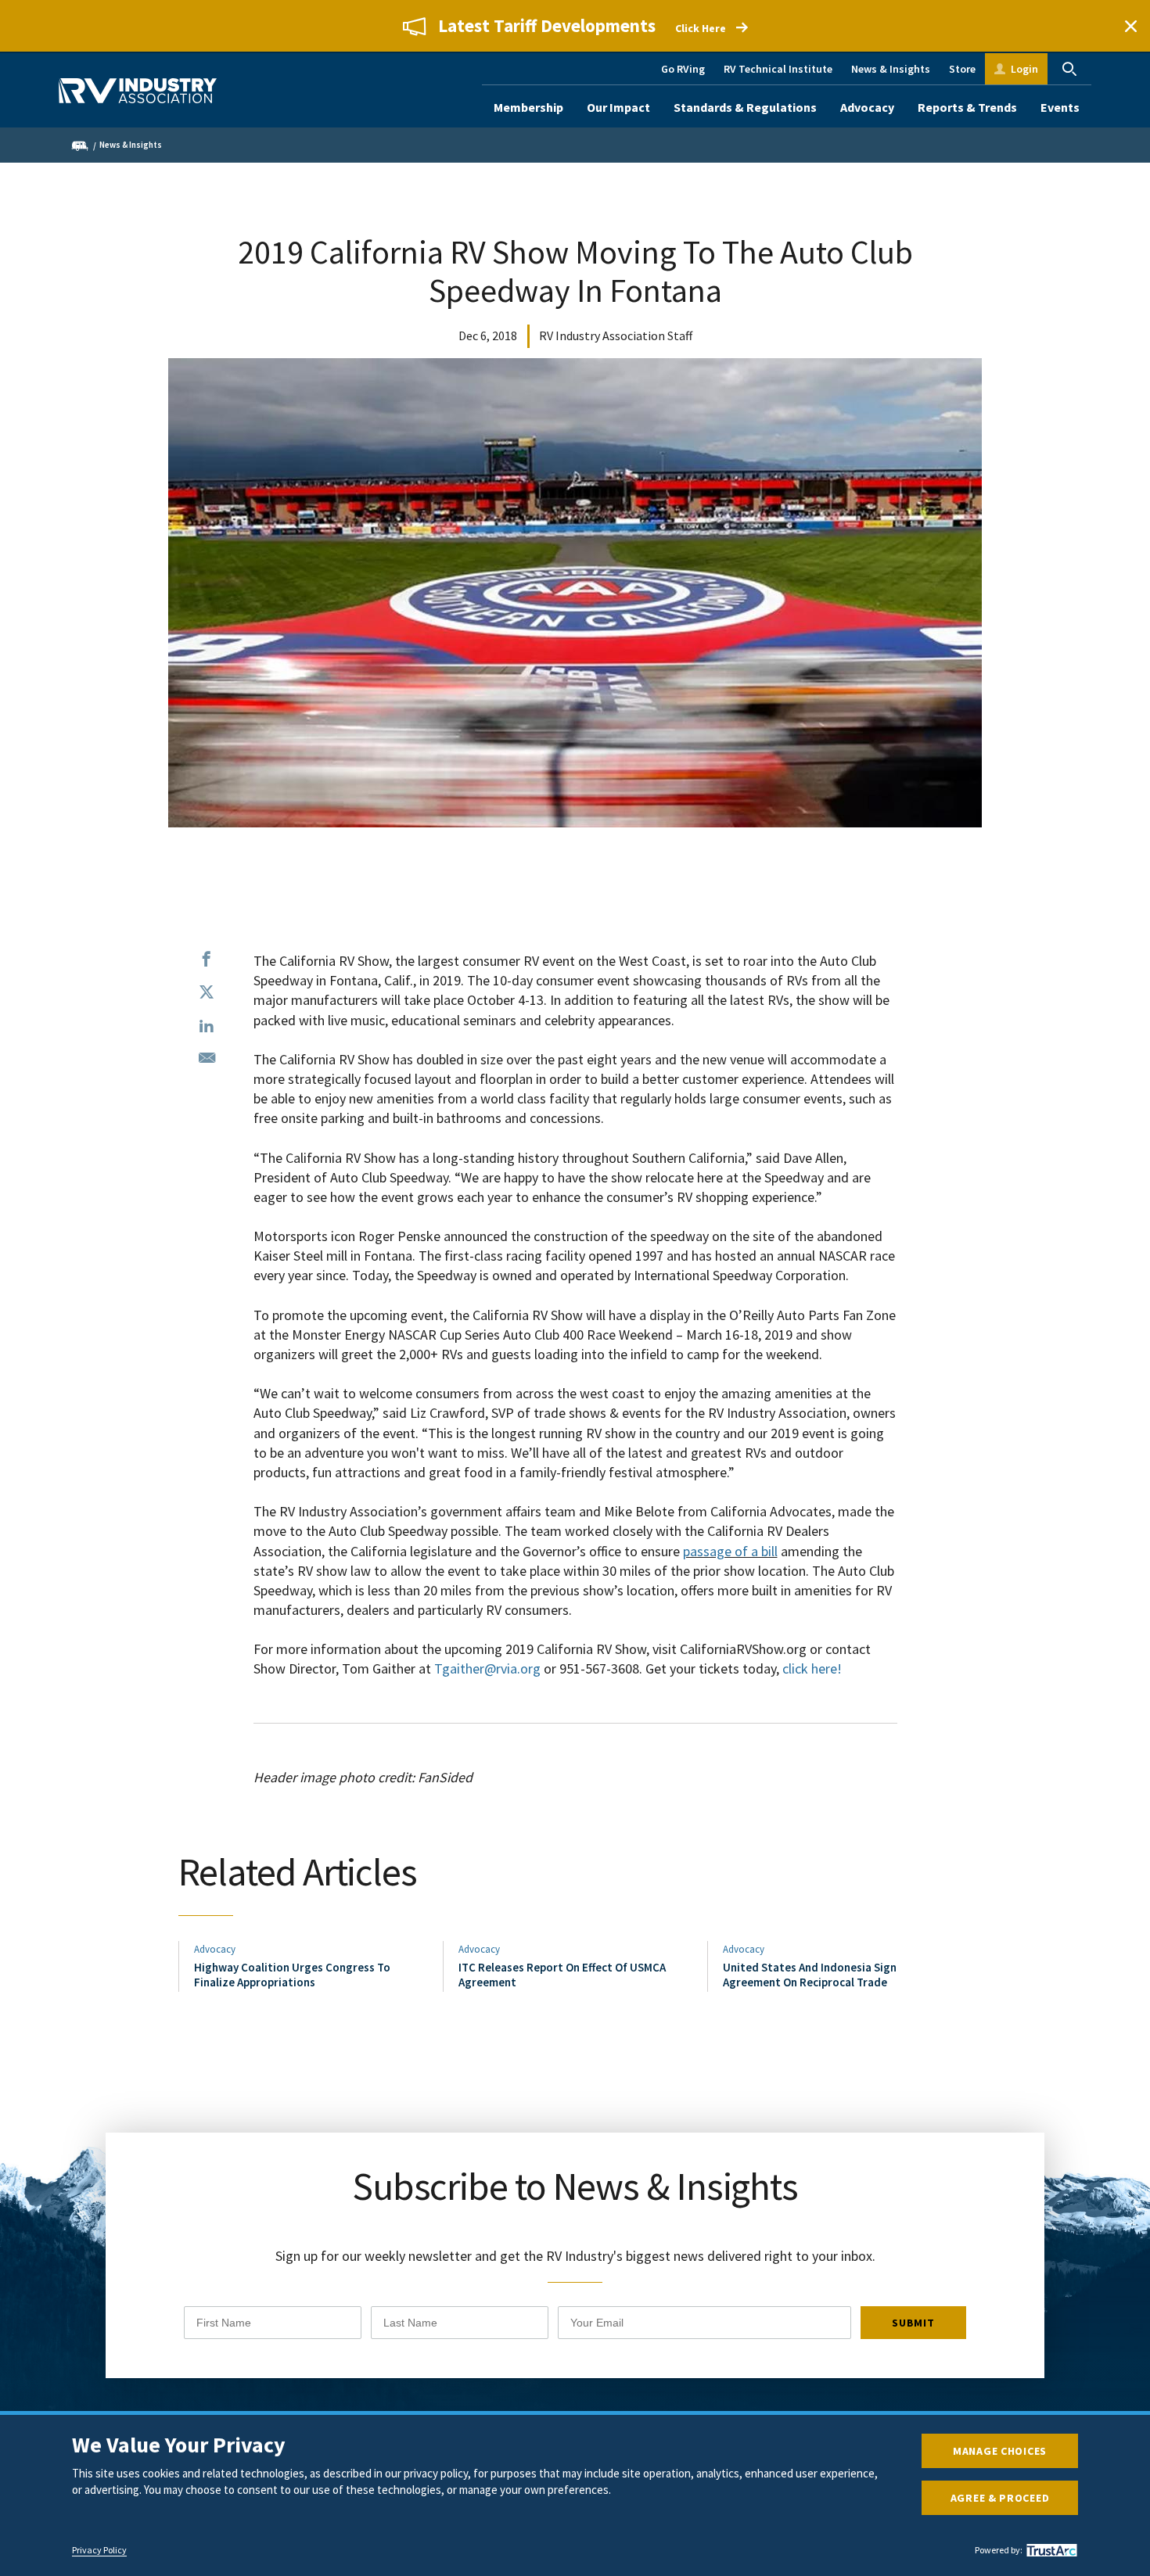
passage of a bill (730, 1551)
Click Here (701, 28)
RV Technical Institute (778, 69)
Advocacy (867, 107)
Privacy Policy (99, 2550)
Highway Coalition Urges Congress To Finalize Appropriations (292, 1974)
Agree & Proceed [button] (1000, 2498)
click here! (812, 1668)
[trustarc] (1050, 2550)
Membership (528, 107)
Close (1130, 26)
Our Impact (618, 107)
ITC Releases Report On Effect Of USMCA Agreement (562, 1974)
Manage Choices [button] (1000, 2451)
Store (962, 69)
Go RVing (683, 69)
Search (1069, 69)
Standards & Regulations (745, 107)
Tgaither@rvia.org (487, 1668)
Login (1024, 69)
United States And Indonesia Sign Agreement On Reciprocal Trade (810, 1974)
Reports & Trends (967, 107)
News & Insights (891, 69)
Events (1060, 107)
